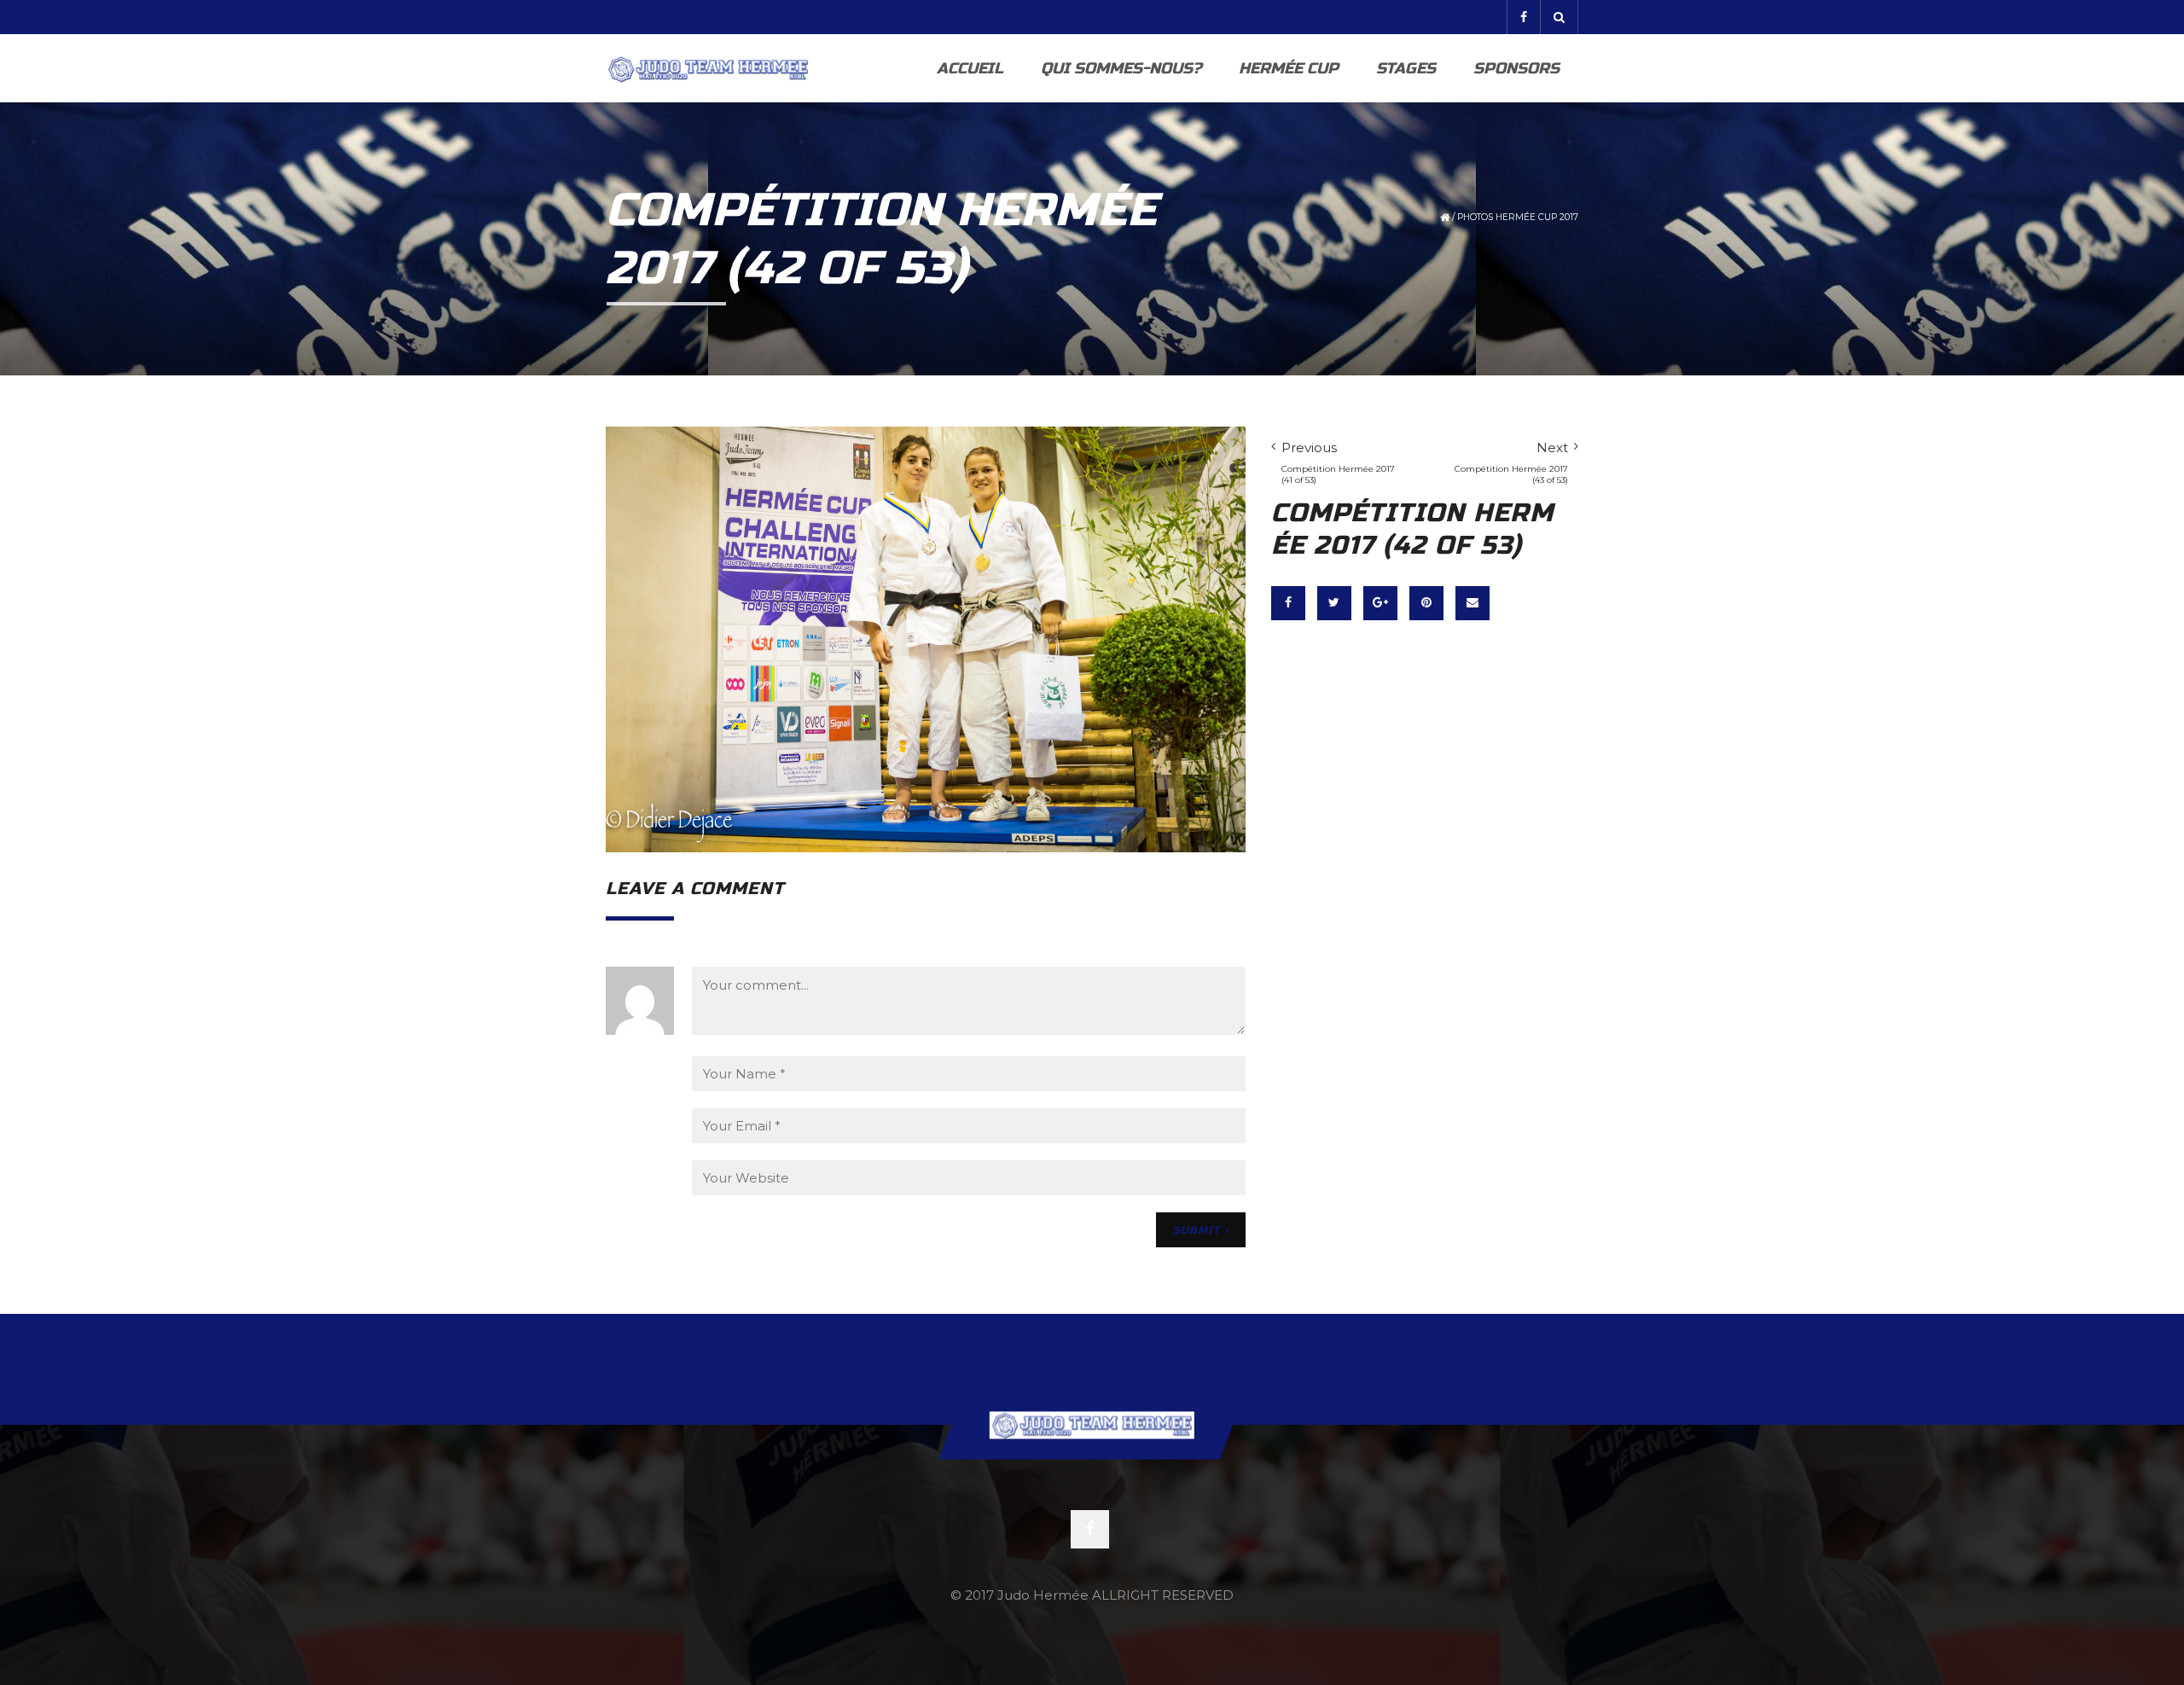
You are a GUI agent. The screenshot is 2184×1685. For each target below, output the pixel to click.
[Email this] (1472, 603)
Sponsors (1516, 68)
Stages (1406, 68)
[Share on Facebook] (1288, 603)
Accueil (970, 68)
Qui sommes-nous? (1121, 68)
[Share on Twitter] (1334, 603)
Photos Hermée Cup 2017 (1518, 217)
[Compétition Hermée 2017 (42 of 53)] (926, 639)
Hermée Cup (1289, 68)
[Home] (708, 68)
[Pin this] (1426, 603)
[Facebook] (1523, 17)
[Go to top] (1092, 1425)
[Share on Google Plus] (1380, 603)
